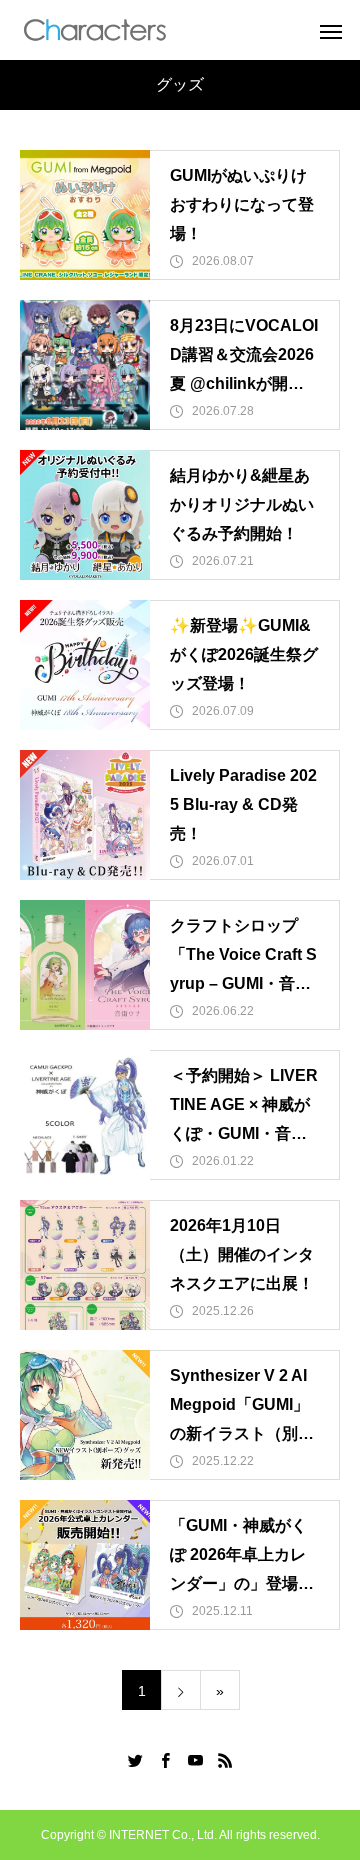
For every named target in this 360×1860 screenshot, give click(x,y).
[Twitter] (135, 1760)
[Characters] (95, 30)
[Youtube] (195, 1760)
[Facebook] (165, 1760)
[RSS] (225, 1760)
